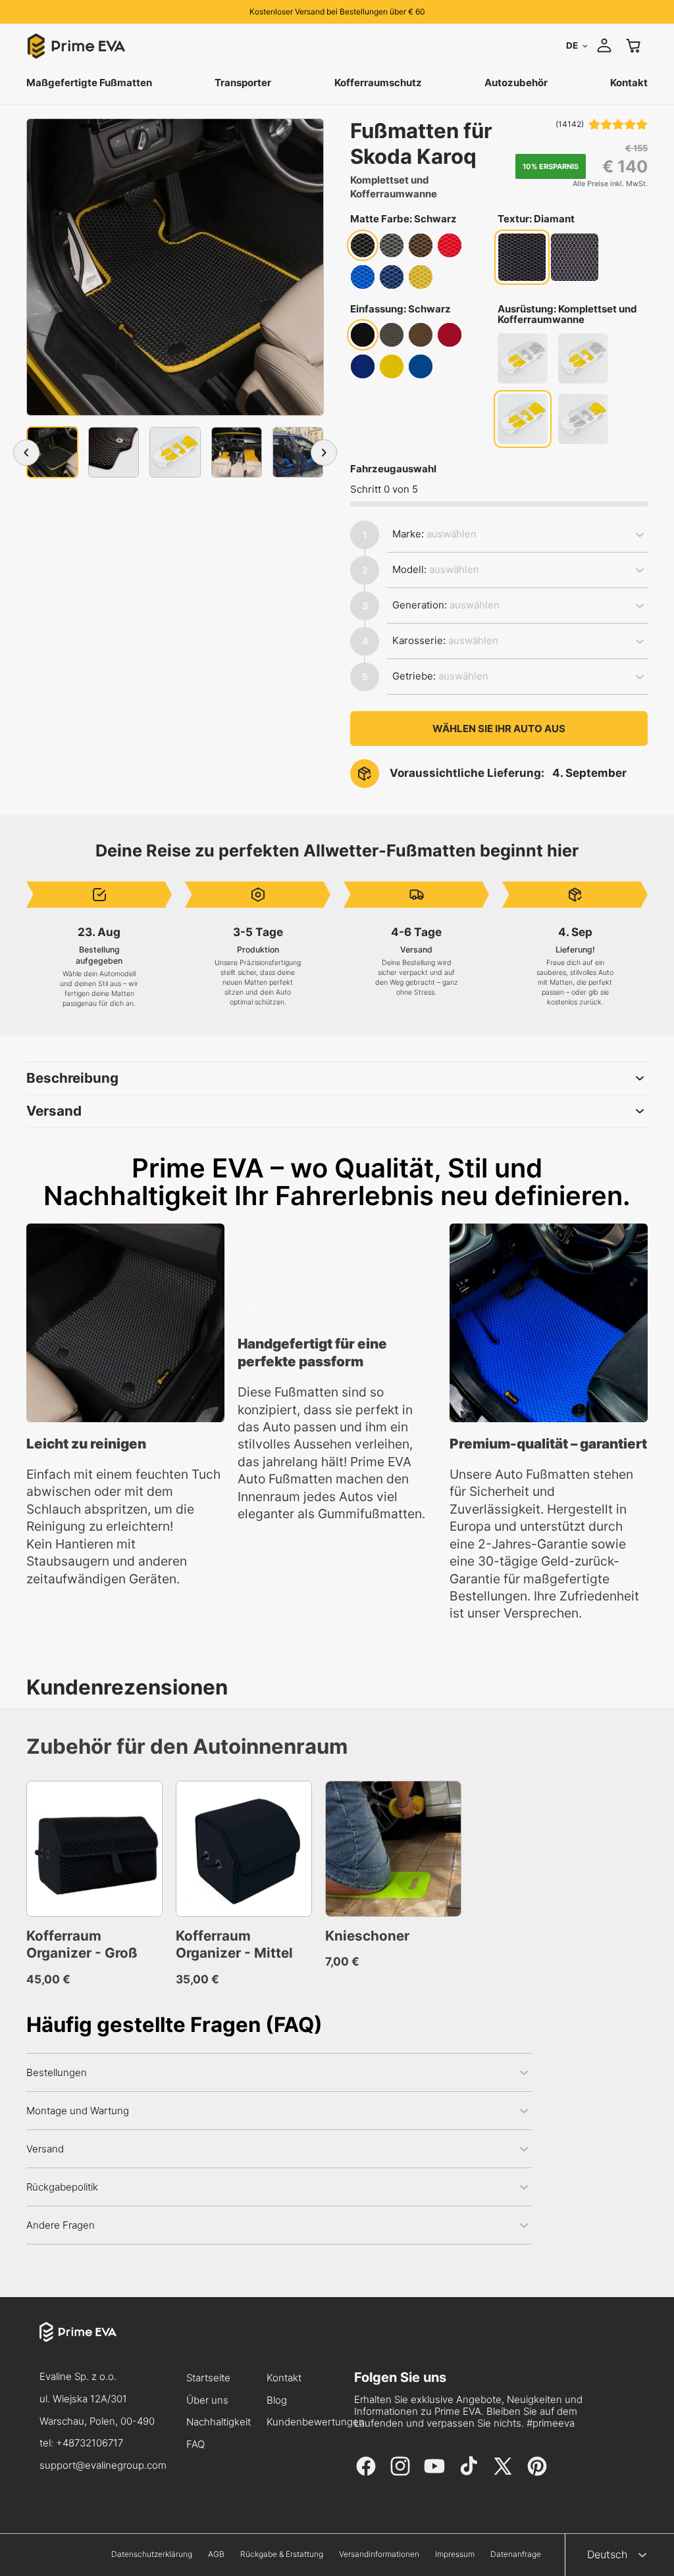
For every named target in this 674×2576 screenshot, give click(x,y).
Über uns (207, 2401)
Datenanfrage (516, 2554)
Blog (277, 2401)
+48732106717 (90, 2443)
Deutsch (607, 2554)
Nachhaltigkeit (219, 2422)
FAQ (195, 2445)
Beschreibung (72, 1078)
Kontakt (284, 2378)
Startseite (208, 2378)
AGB (216, 2554)
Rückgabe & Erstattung (282, 2554)
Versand (54, 1111)
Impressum (455, 2554)
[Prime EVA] (103, 2344)
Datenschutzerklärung (152, 2554)
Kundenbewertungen (316, 2422)
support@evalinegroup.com (103, 2465)
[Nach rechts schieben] (324, 453)
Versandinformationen (379, 2554)
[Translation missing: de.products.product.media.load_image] (52, 452)
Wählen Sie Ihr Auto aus (499, 729)
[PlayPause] (253, 1306)
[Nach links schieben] (26, 453)
